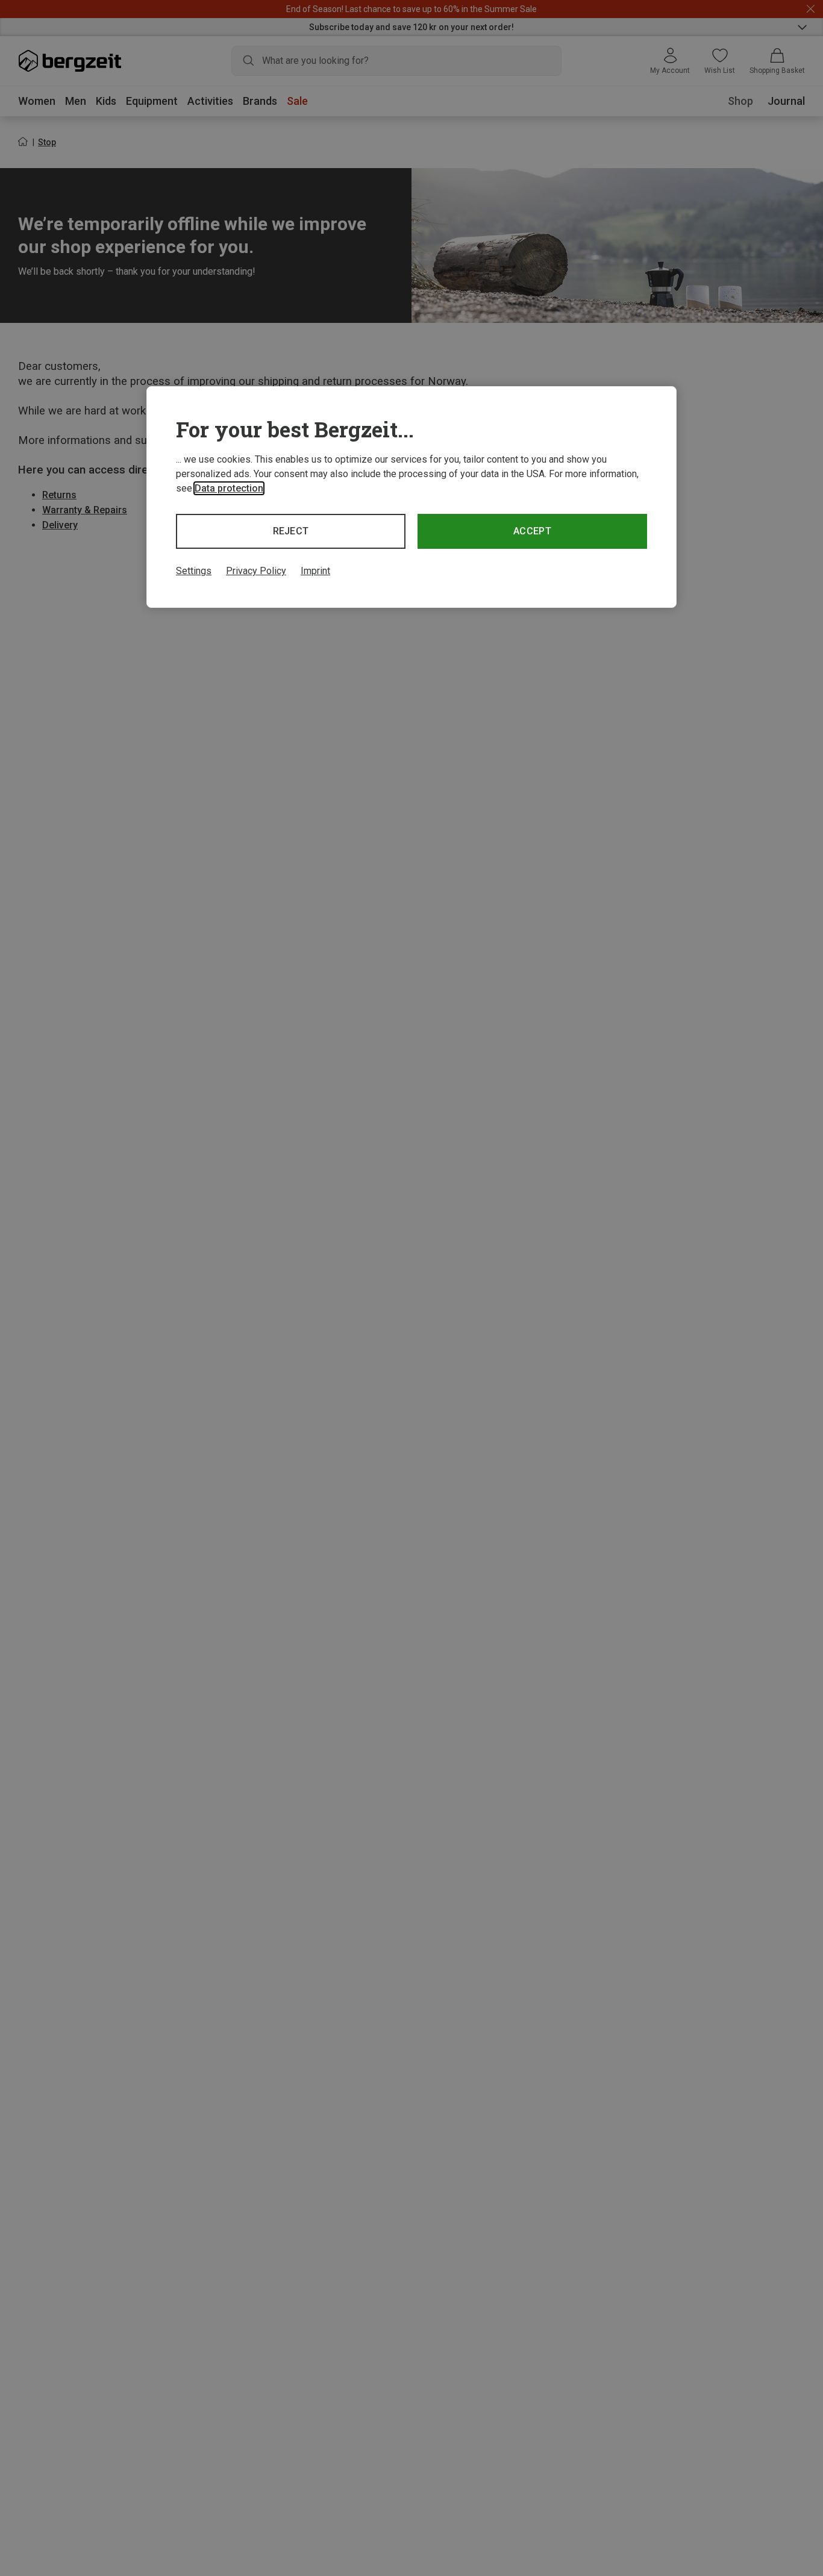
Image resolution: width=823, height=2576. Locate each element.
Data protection (229, 488)
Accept (532, 531)
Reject (291, 531)
